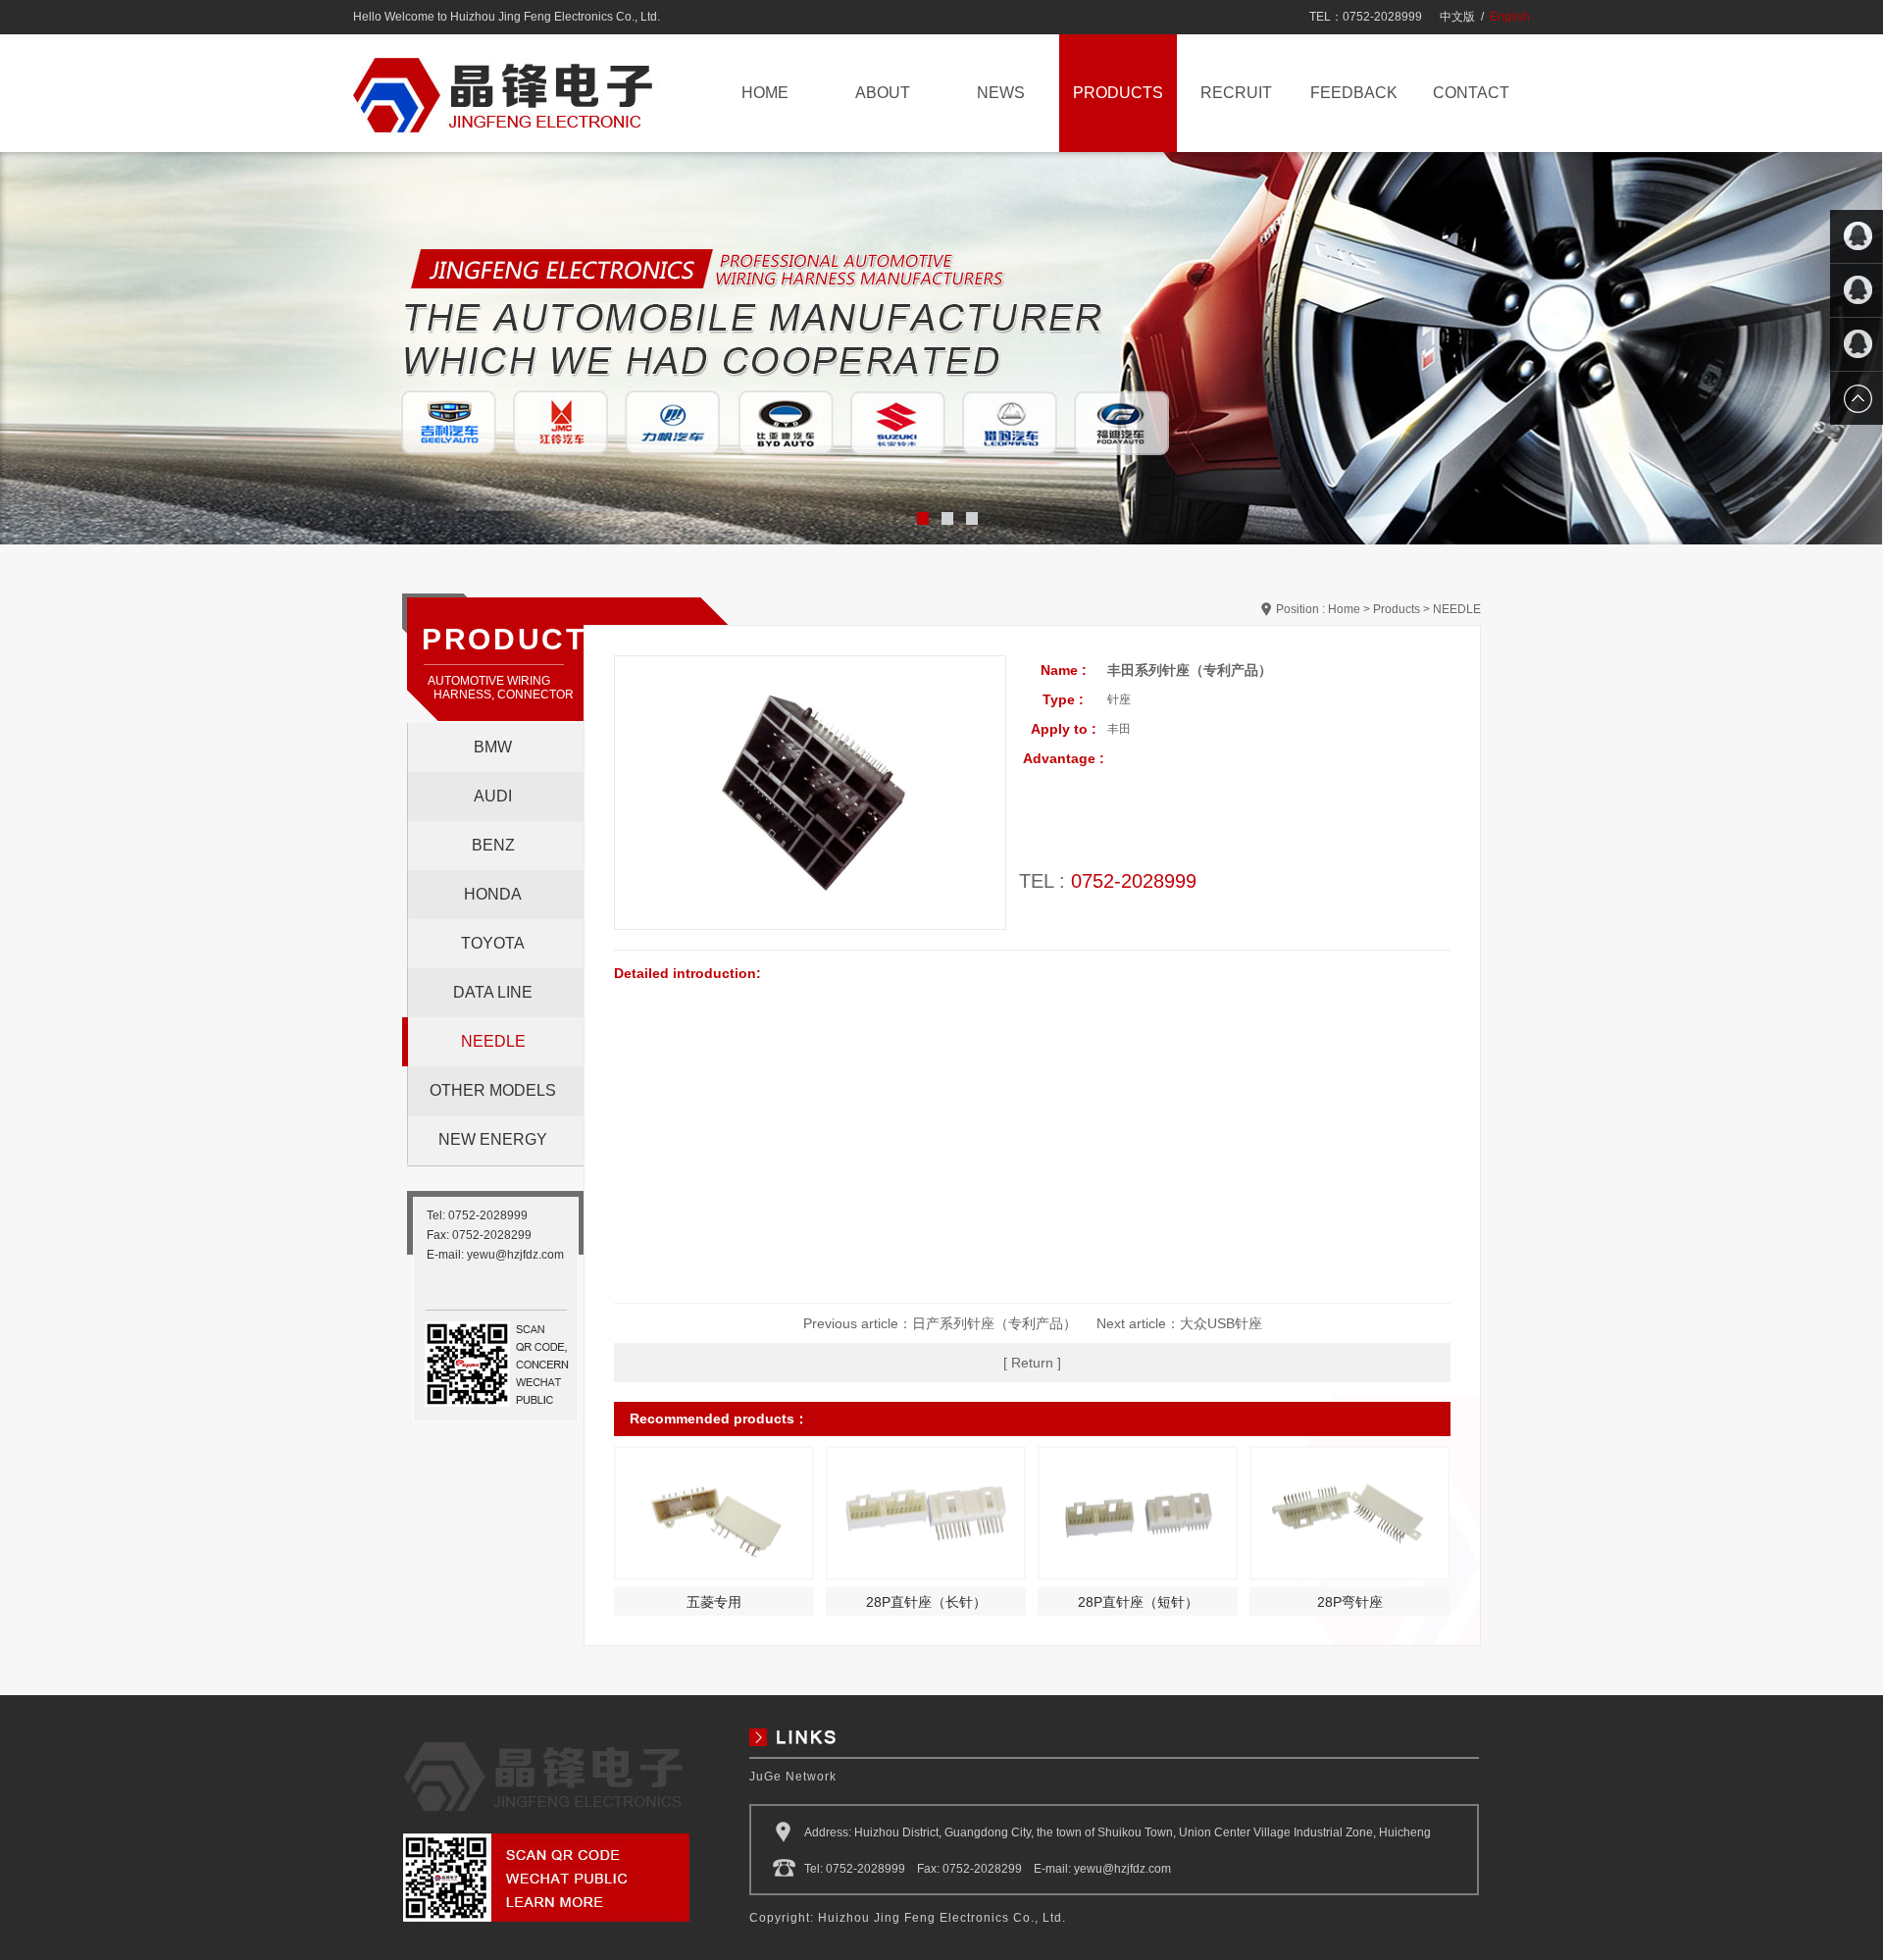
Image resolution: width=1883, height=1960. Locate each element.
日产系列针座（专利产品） (994, 1323)
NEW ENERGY (493, 1139)
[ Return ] (1032, 1363)
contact (1471, 93)
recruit (1236, 93)
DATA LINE (493, 992)
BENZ (493, 845)
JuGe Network (793, 1777)
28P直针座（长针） (926, 1602)
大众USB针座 (1221, 1323)
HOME (765, 93)
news (1001, 93)
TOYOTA (493, 943)
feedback (1354, 93)
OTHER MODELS (493, 1090)
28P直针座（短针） (1138, 1602)
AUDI (493, 796)
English (1510, 17)
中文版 (1457, 17)
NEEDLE (493, 1041)
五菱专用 (714, 1602)
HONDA (493, 894)
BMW (493, 747)
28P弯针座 (1350, 1602)
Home (1344, 609)
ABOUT (883, 93)
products (1118, 93)
